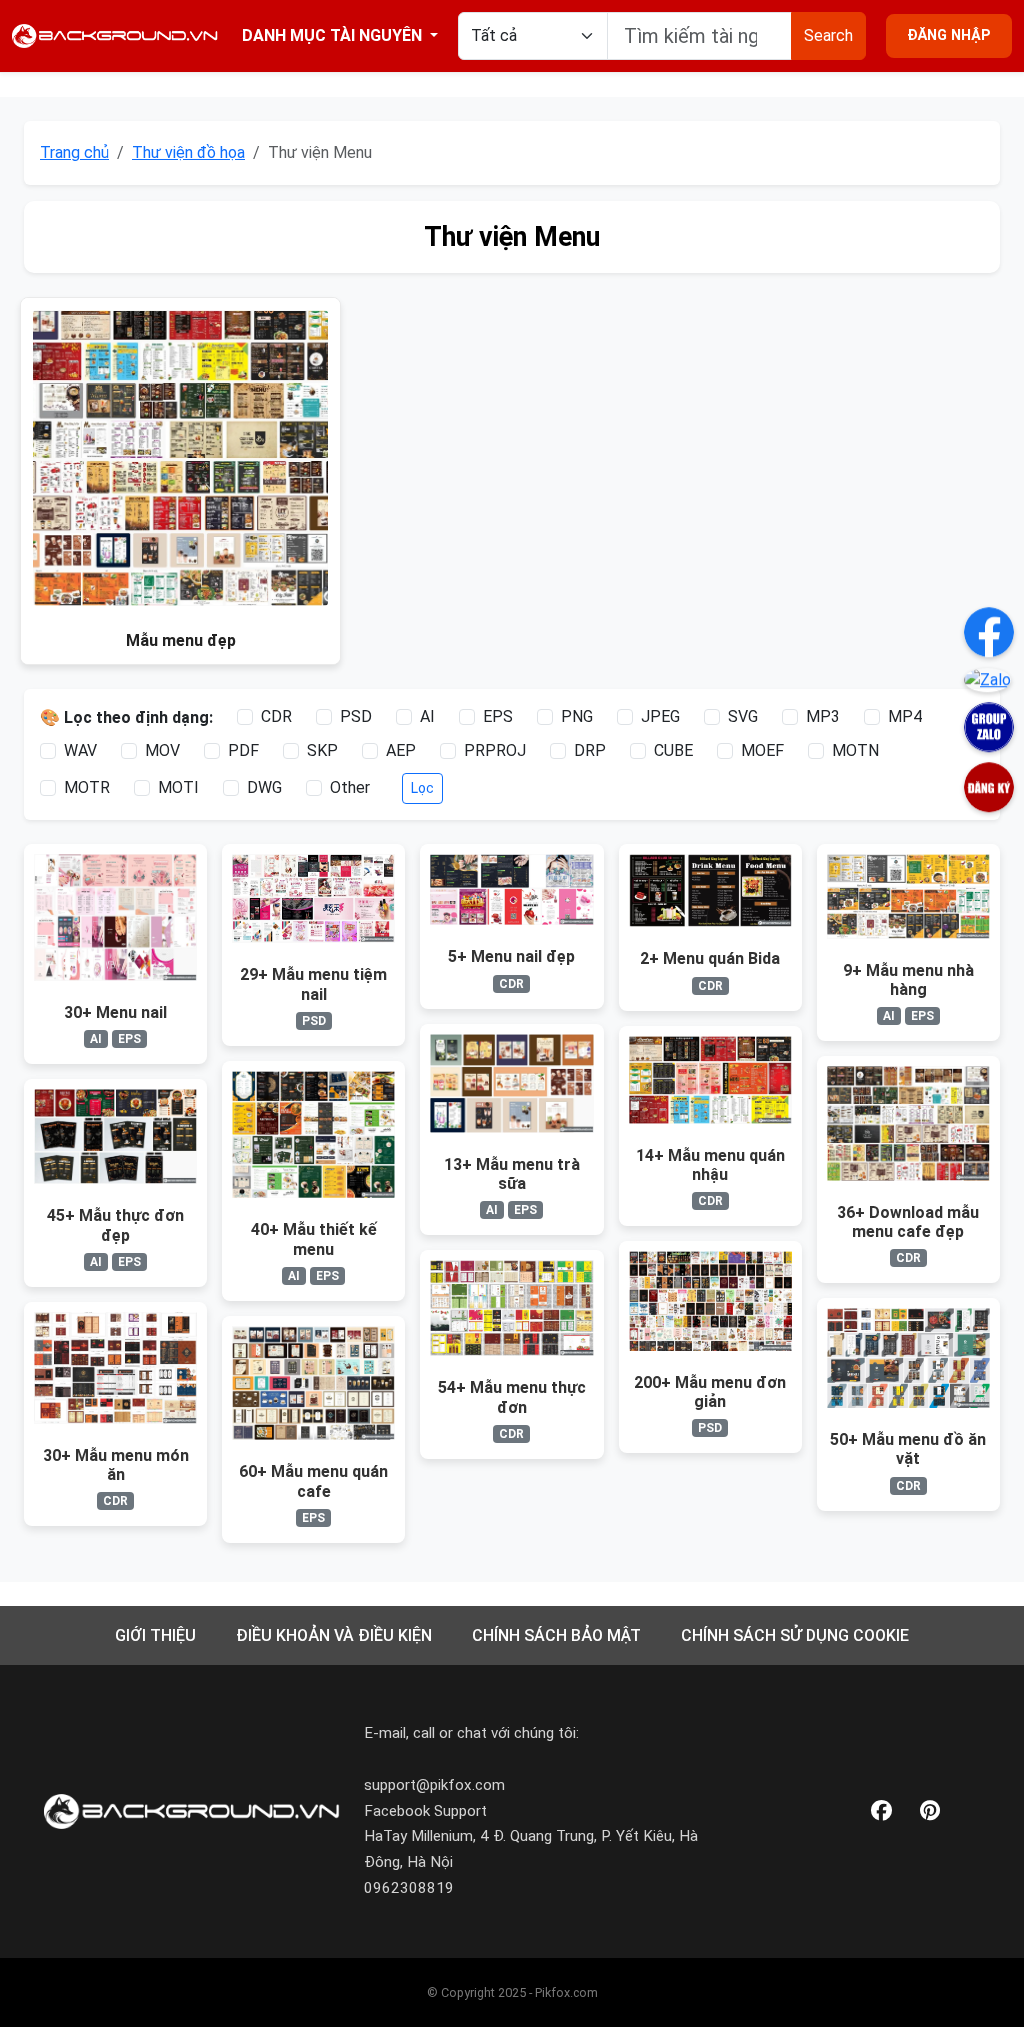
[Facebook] (881, 1811)
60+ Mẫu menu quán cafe (313, 1481)
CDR (276, 716)
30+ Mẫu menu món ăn (116, 1465)
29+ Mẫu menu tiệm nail (313, 984)
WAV (80, 750)
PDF (243, 750)
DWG (264, 787)
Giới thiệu (155, 1635)
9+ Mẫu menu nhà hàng (908, 980)
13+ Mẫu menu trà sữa (512, 1174)
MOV (162, 750)
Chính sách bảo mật (556, 1635)
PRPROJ (495, 750)
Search (828, 35)
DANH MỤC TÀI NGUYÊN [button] (334, 35)
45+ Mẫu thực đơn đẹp (115, 1225)
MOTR (87, 787)
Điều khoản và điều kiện (334, 1635)
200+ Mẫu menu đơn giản (710, 1392)
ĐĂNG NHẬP (949, 35)
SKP (322, 750)
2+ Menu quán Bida (710, 958)
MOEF (762, 750)
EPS (498, 716)
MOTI (178, 787)
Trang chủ (74, 152)
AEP (401, 750)
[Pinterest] (930, 1811)
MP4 (905, 716)
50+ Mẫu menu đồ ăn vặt (908, 1449)
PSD (356, 716)
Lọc (422, 788)
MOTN (855, 750)
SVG (743, 716)
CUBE (673, 750)
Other (350, 787)
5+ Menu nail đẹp (511, 956)
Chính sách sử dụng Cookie (795, 1635)
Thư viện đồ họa (188, 152)
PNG (577, 716)
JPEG (660, 716)
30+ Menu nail (115, 1012)
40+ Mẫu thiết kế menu (314, 1239)
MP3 (823, 716)
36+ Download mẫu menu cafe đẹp (908, 1222)
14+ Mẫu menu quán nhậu (710, 1165)
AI (427, 716)
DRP (590, 750)
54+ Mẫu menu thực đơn (512, 1397)
